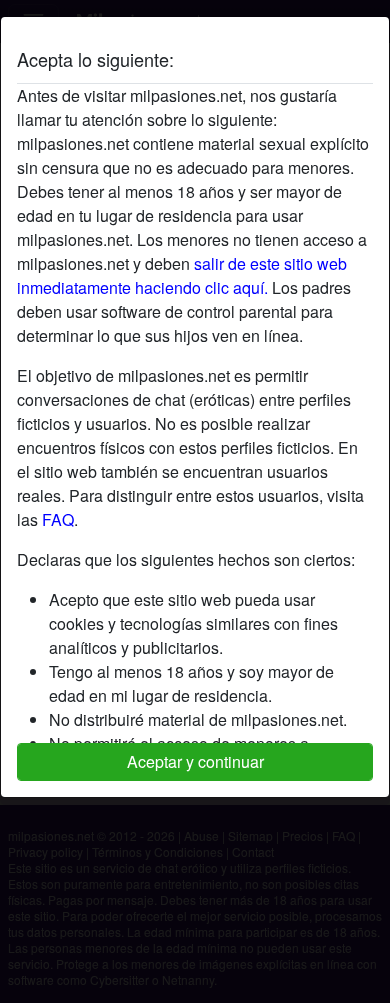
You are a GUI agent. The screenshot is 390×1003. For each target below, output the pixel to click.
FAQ (58, 519)
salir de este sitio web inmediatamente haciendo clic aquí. (182, 275)
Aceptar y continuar (195, 761)
